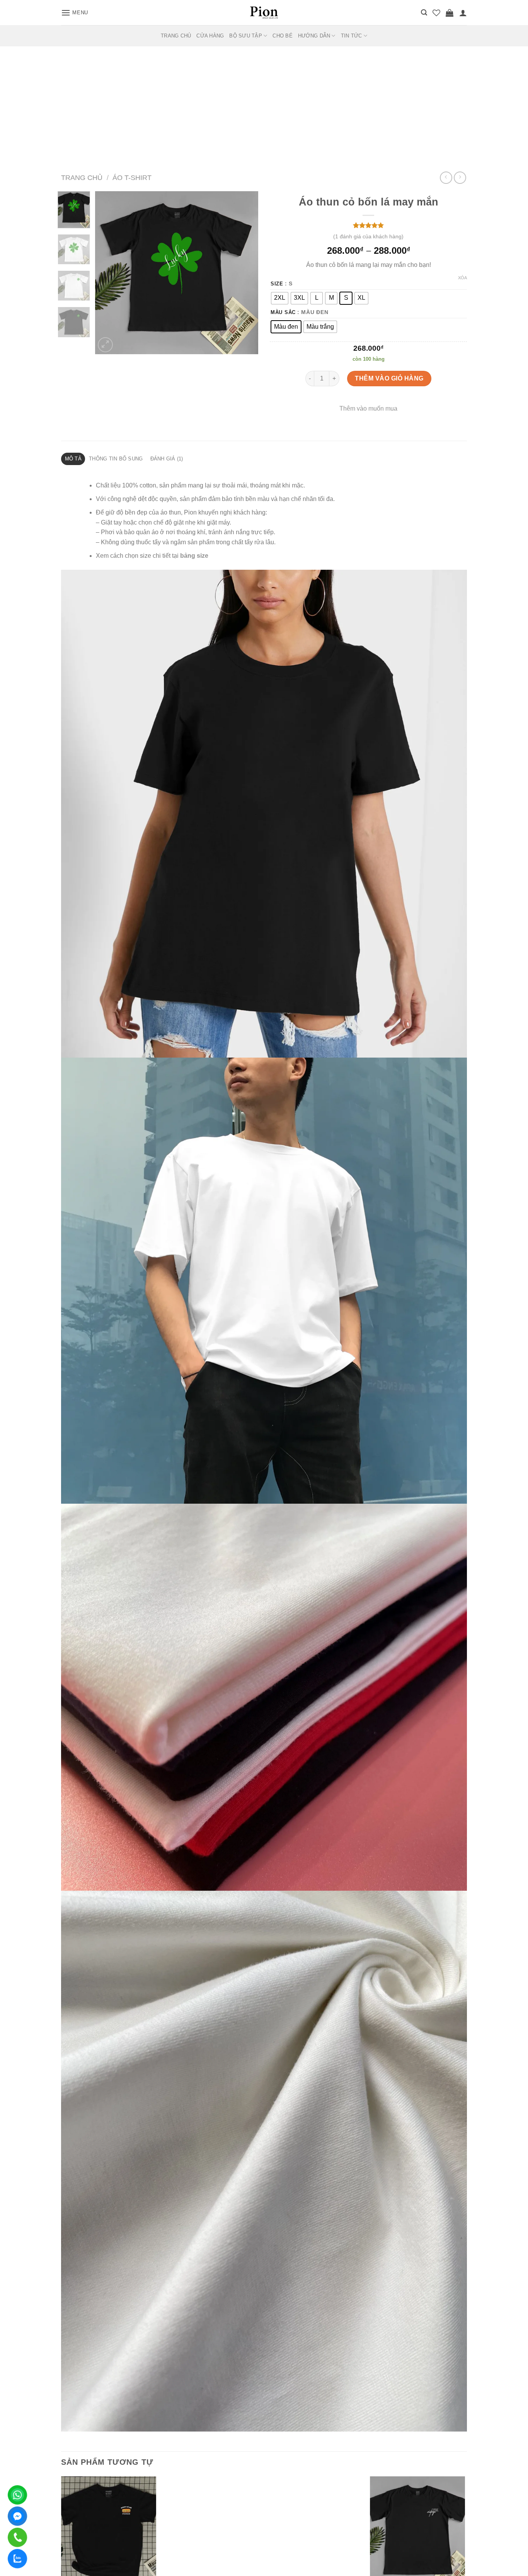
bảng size (194, 556)
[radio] (280, 298)
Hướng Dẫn (314, 36)
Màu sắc (283, 312)
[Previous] (108, 273)
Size (277, 284)
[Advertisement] (264, 104)
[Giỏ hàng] (450, 13)
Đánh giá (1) (167, 459)
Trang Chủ (176, 36)
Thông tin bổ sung (116, 459)
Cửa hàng (210, 36)
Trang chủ (82, 177)
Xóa (462, 278)
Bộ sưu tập (246, 36)
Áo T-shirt (132, 177)
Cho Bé (283, 36)
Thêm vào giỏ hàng (389, 378)
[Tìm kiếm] (424, 13)
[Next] (245, 273)
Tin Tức (352, 36)
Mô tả (73, 459)
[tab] (73, 459)
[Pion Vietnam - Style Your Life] (264, 12)
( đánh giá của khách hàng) (368, 236)
